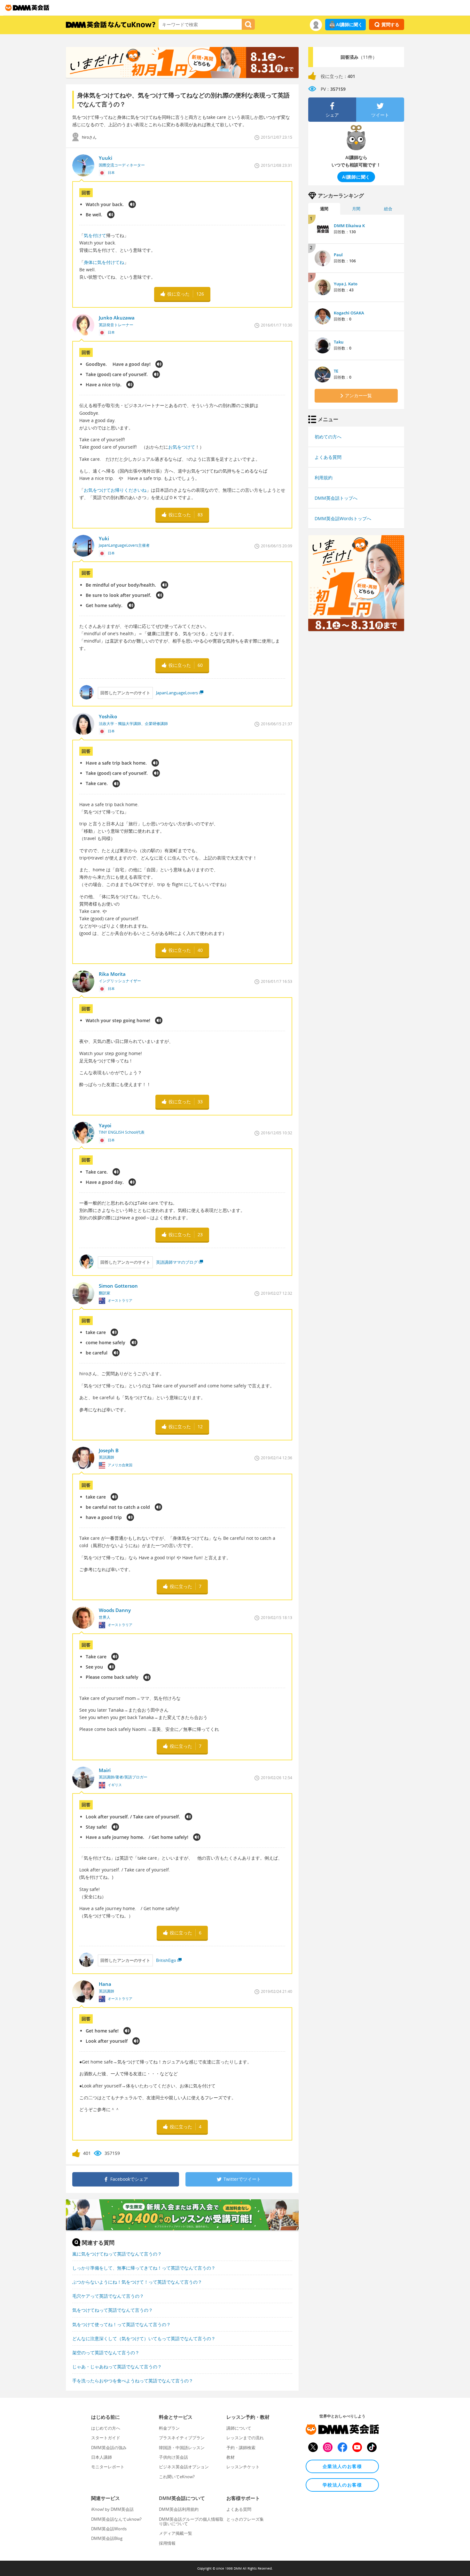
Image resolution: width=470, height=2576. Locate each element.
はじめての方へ (106, 2428)
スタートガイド (106, 2438)
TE (336, 371)
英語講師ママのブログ (177, 1262)
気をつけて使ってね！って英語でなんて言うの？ (121, 2324)
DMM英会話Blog (107, 2538)
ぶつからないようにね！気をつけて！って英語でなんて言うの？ (137, 2282)
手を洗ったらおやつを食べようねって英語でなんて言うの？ (133, 2381)
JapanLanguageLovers (177, 693)
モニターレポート (108, 2467)
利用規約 (324, 478)
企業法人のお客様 (342, 2466)
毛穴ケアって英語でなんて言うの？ (108, 2296)
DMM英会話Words (109, 2529)
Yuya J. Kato (346, 284)
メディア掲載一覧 (176, 2533)
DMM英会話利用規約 (179, 2509)
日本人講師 (102, 2457)
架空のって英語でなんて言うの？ (106, 2352)
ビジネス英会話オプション (184, 2467)
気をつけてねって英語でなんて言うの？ (113, 2310)
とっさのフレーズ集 (245, 2519)
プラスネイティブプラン (182, 2438)
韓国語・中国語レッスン (182, 2448)
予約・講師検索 (241, 2448)
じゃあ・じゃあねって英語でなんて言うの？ (117, 2367)
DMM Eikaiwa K (349, 226)
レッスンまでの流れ (245, 2438)
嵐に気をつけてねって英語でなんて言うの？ (117, 2254)
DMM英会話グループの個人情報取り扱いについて (191, 2521)
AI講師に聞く (349, 24)
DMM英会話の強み (109, 2448)
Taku (339, 342)
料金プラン (169, 2428)
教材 (231, 2457)
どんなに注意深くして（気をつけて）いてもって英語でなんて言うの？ (144, 2338)
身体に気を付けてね (104, 262)
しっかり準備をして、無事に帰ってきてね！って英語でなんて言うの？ (144, 2268)
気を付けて (95, 235)
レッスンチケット (243, 2467)
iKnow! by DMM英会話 (112, 2509)
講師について (239, 2428)
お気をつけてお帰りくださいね (115, 490)
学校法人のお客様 (342, 2485)
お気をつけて (182, 447)
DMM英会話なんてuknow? (116, 2519)
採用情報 (167, 2543)
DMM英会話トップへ (336, 498)
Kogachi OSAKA (349, 313)
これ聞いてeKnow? (177, 2477)
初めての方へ (328, 437)
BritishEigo (166, 1960)
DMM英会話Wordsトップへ (343, 518)
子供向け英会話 (173, 2457)
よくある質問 (328, 457)
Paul (338, 255)
